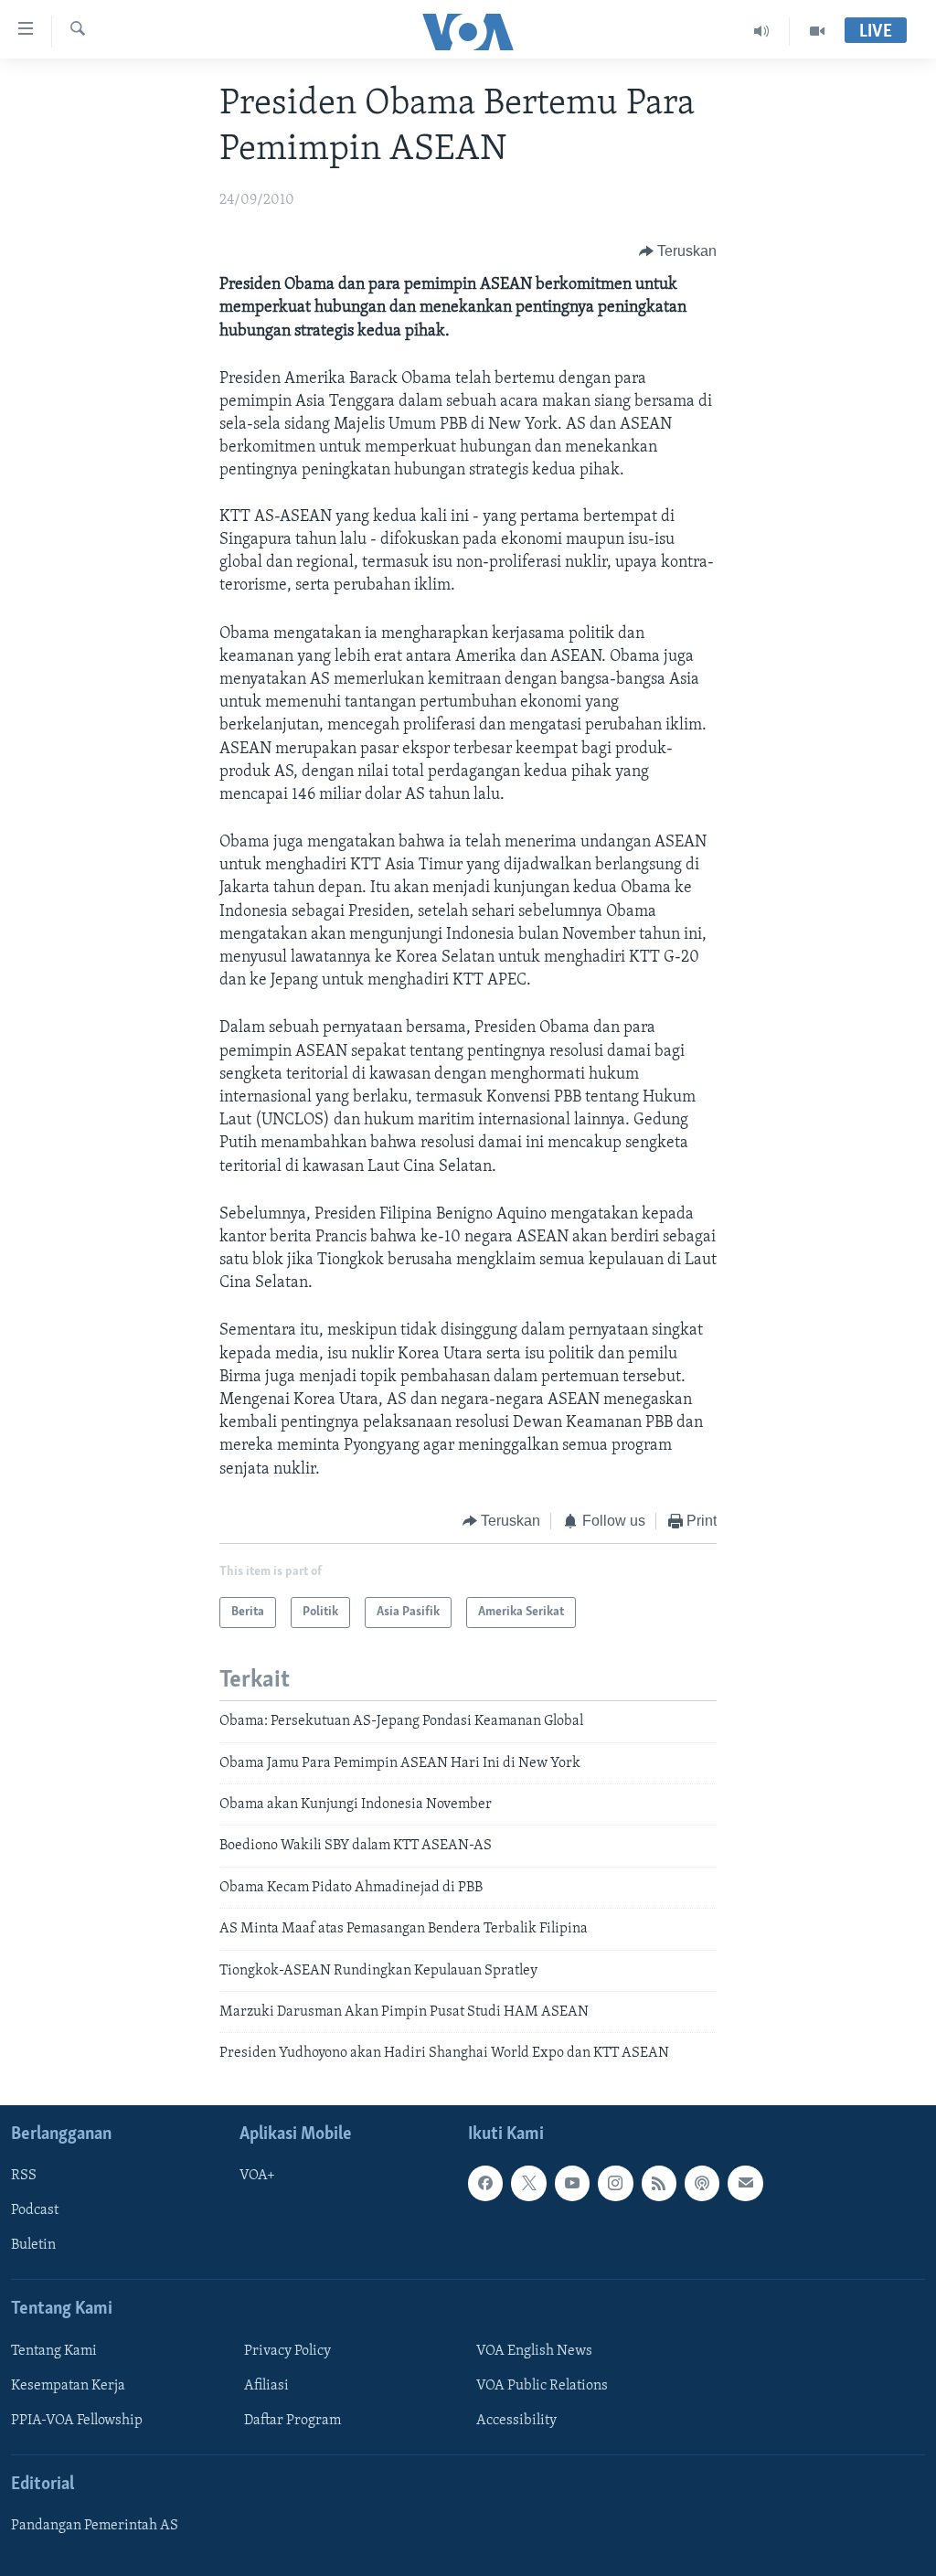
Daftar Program (292, 2421)
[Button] (678, 251)
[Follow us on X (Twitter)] (528, 2183)
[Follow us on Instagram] (615, 2183)
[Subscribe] (745, 2183)
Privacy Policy (287, 2351)
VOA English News (534, 2351)
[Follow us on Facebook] (485, 2183)
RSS (24, 2176)
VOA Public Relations (542, 2386)
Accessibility (516, 2421)
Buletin (33, 2245)
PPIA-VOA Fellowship (77, 2421)
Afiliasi (266, 2386)
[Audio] (762, 31)
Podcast (35, 2210)
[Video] (817, 31)
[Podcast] (702, 2183)
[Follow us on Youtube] (572, 2183)
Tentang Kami (54, 2351)
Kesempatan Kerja (68, 2386)
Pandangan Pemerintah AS (95, 2526)
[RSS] (659, 2183)
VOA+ (257, 2176)
